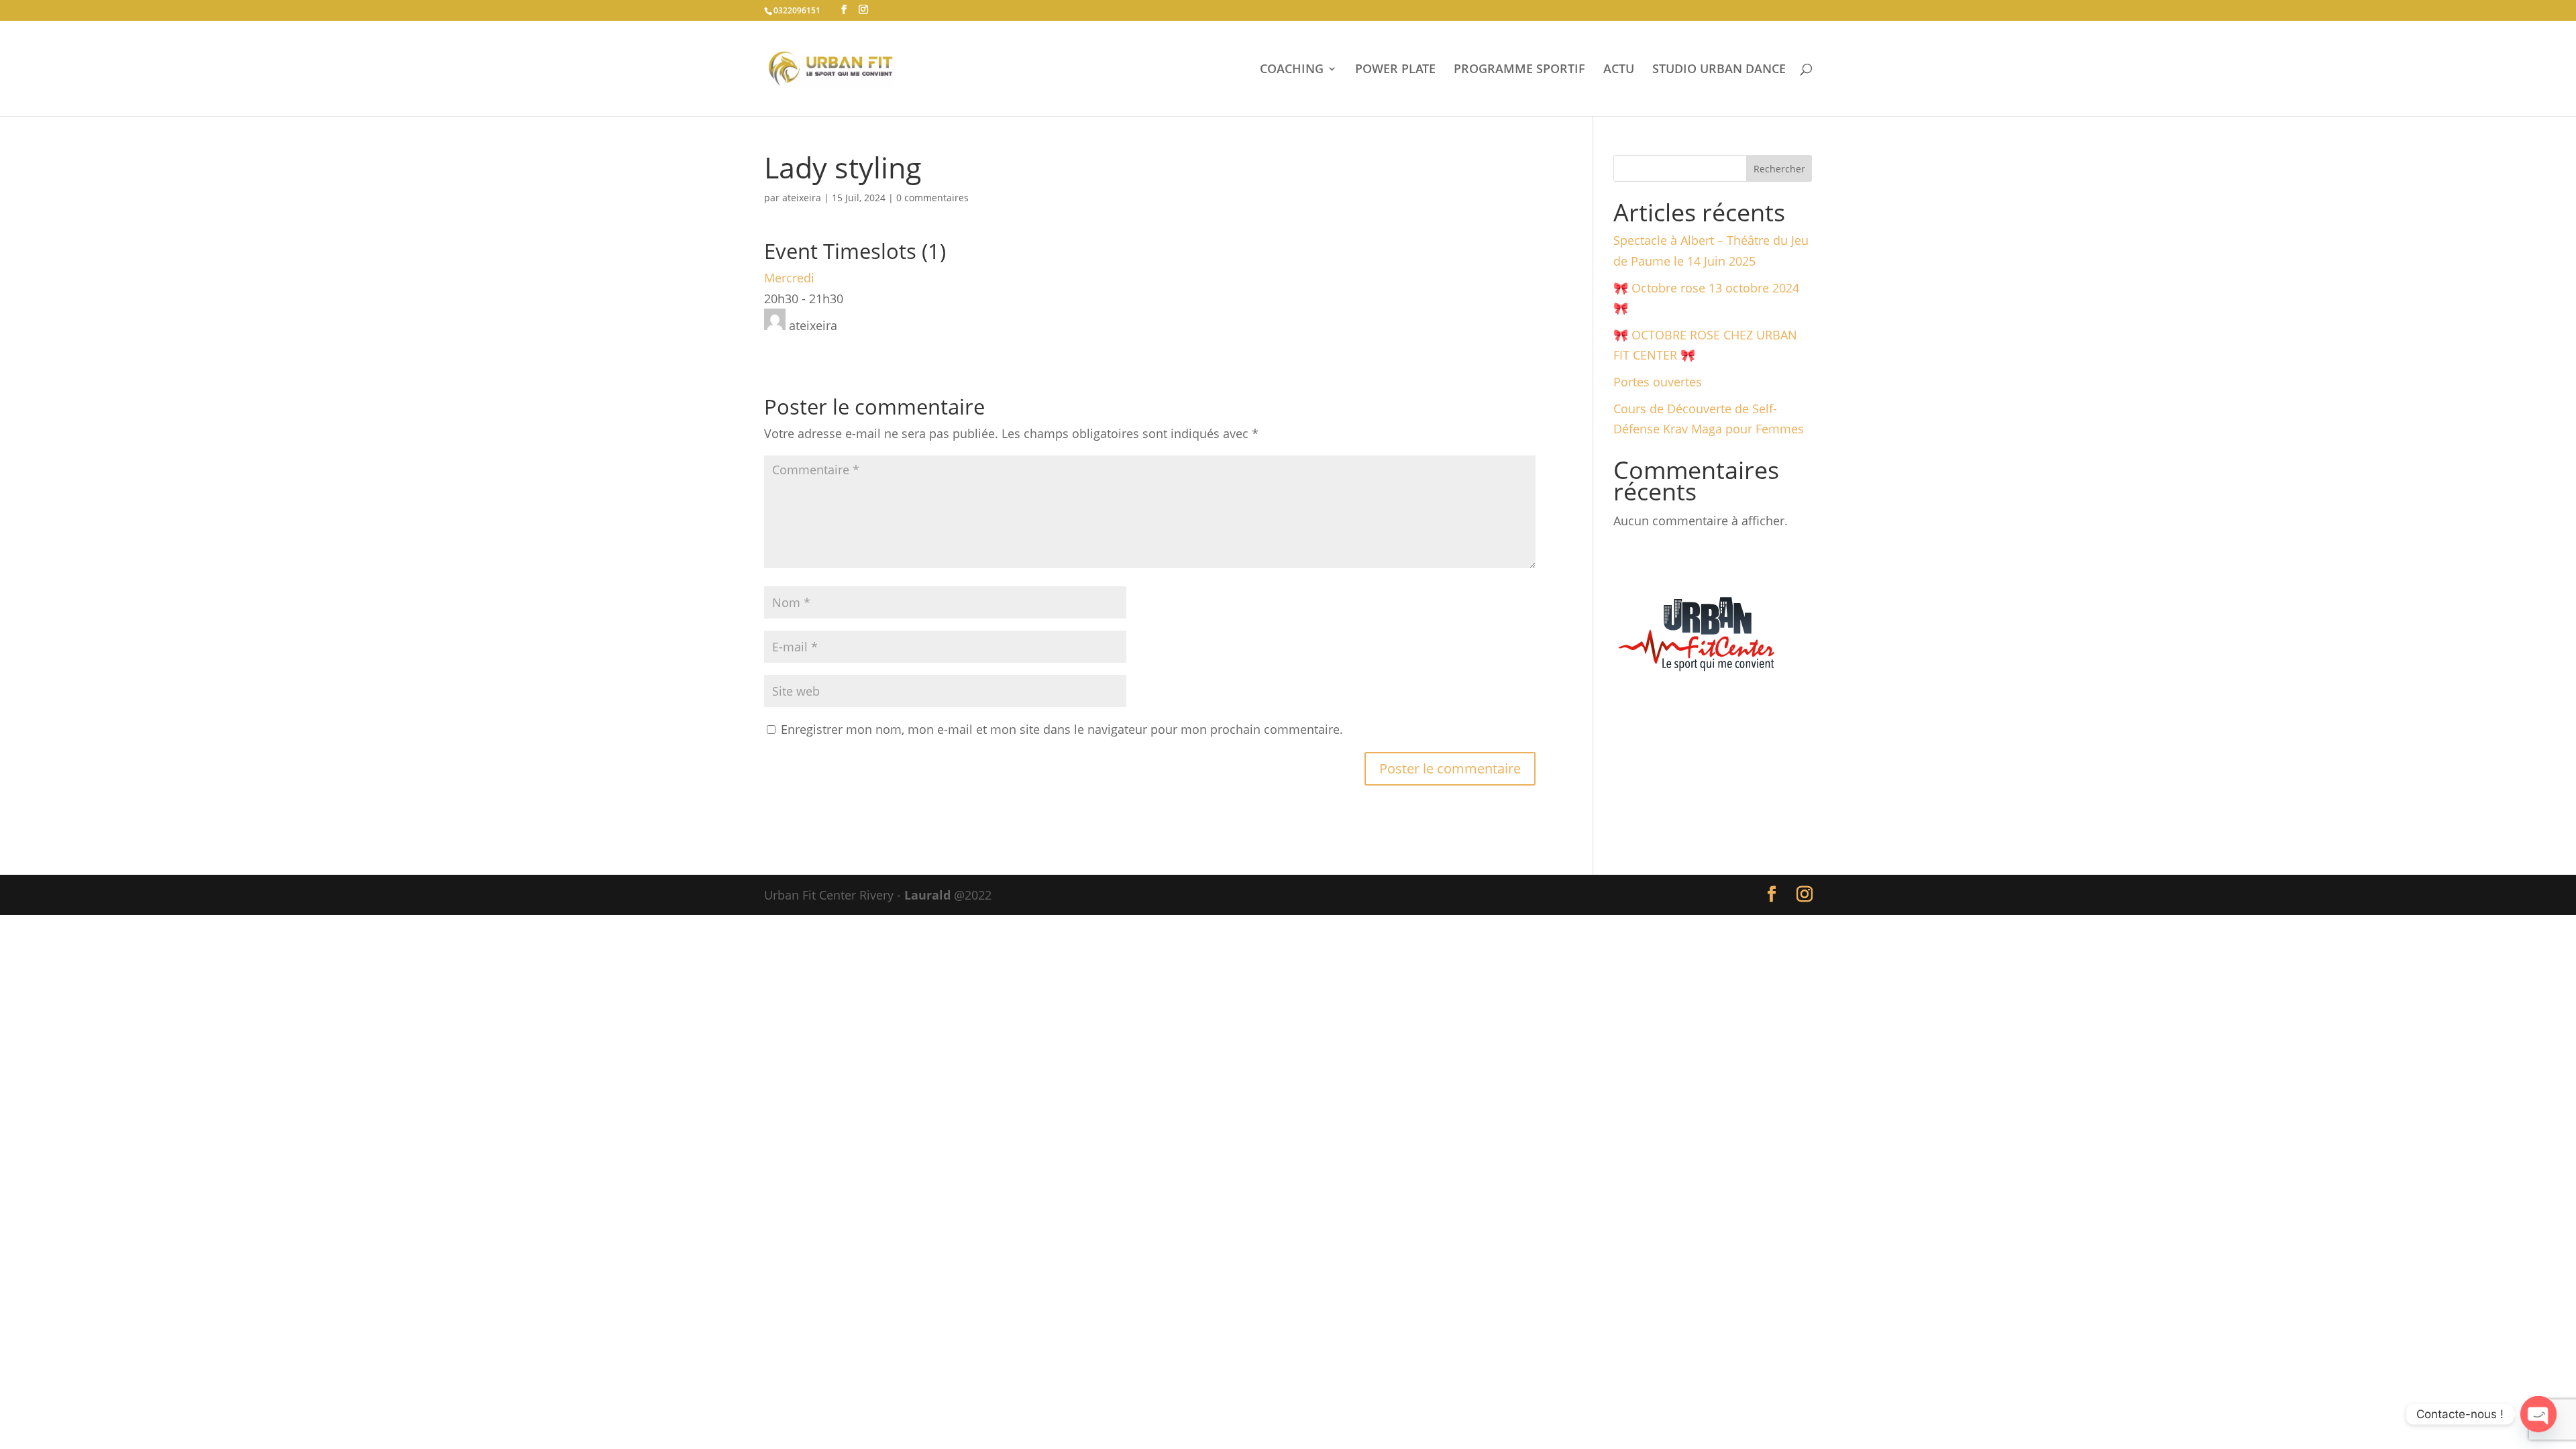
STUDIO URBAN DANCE (1719, 70)
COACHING (1292, 70)
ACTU (1619, 70)
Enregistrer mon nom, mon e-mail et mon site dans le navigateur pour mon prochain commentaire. (1062, 729)
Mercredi (789, 278)
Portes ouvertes (1658, 382)
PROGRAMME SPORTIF (1519, 70)
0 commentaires (932, 198)
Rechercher (1779, 169)
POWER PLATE (1395, 70)
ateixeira (802, 198)
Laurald (927, 895)
